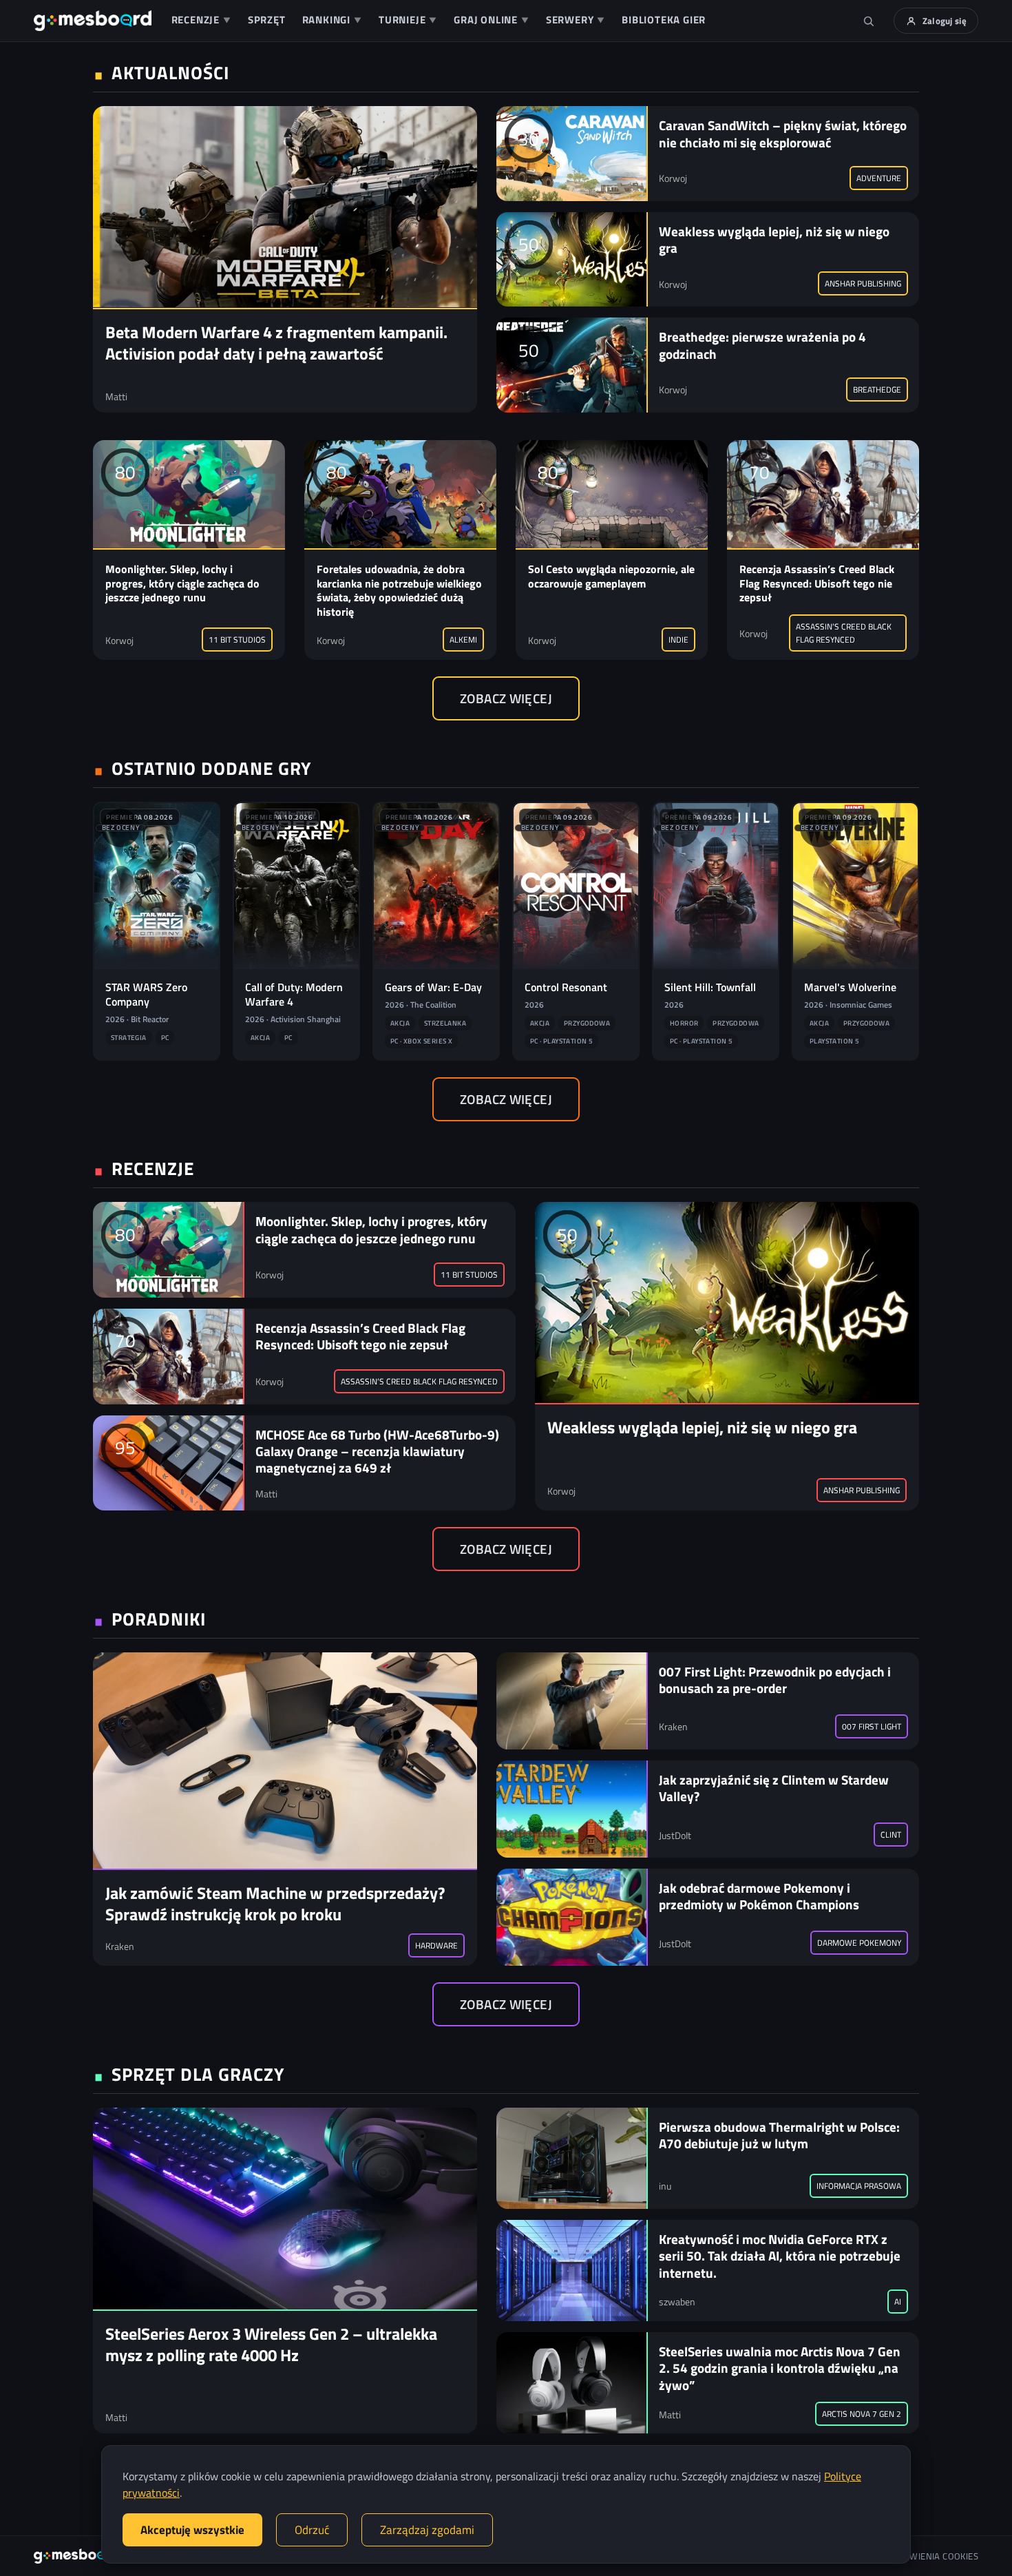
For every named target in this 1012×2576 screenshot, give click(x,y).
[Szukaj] (869, 21)
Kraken (120, 1946)
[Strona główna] (93, 21)
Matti (116, 396)
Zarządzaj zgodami (427, 2530)
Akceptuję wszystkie (192, 2530)
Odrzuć (312, 2530)
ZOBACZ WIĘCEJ (506, 698)
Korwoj (673, 178)
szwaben (677, 2302)
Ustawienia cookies (934, 2556)
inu (665, 2186)
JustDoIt (675, 1835)
